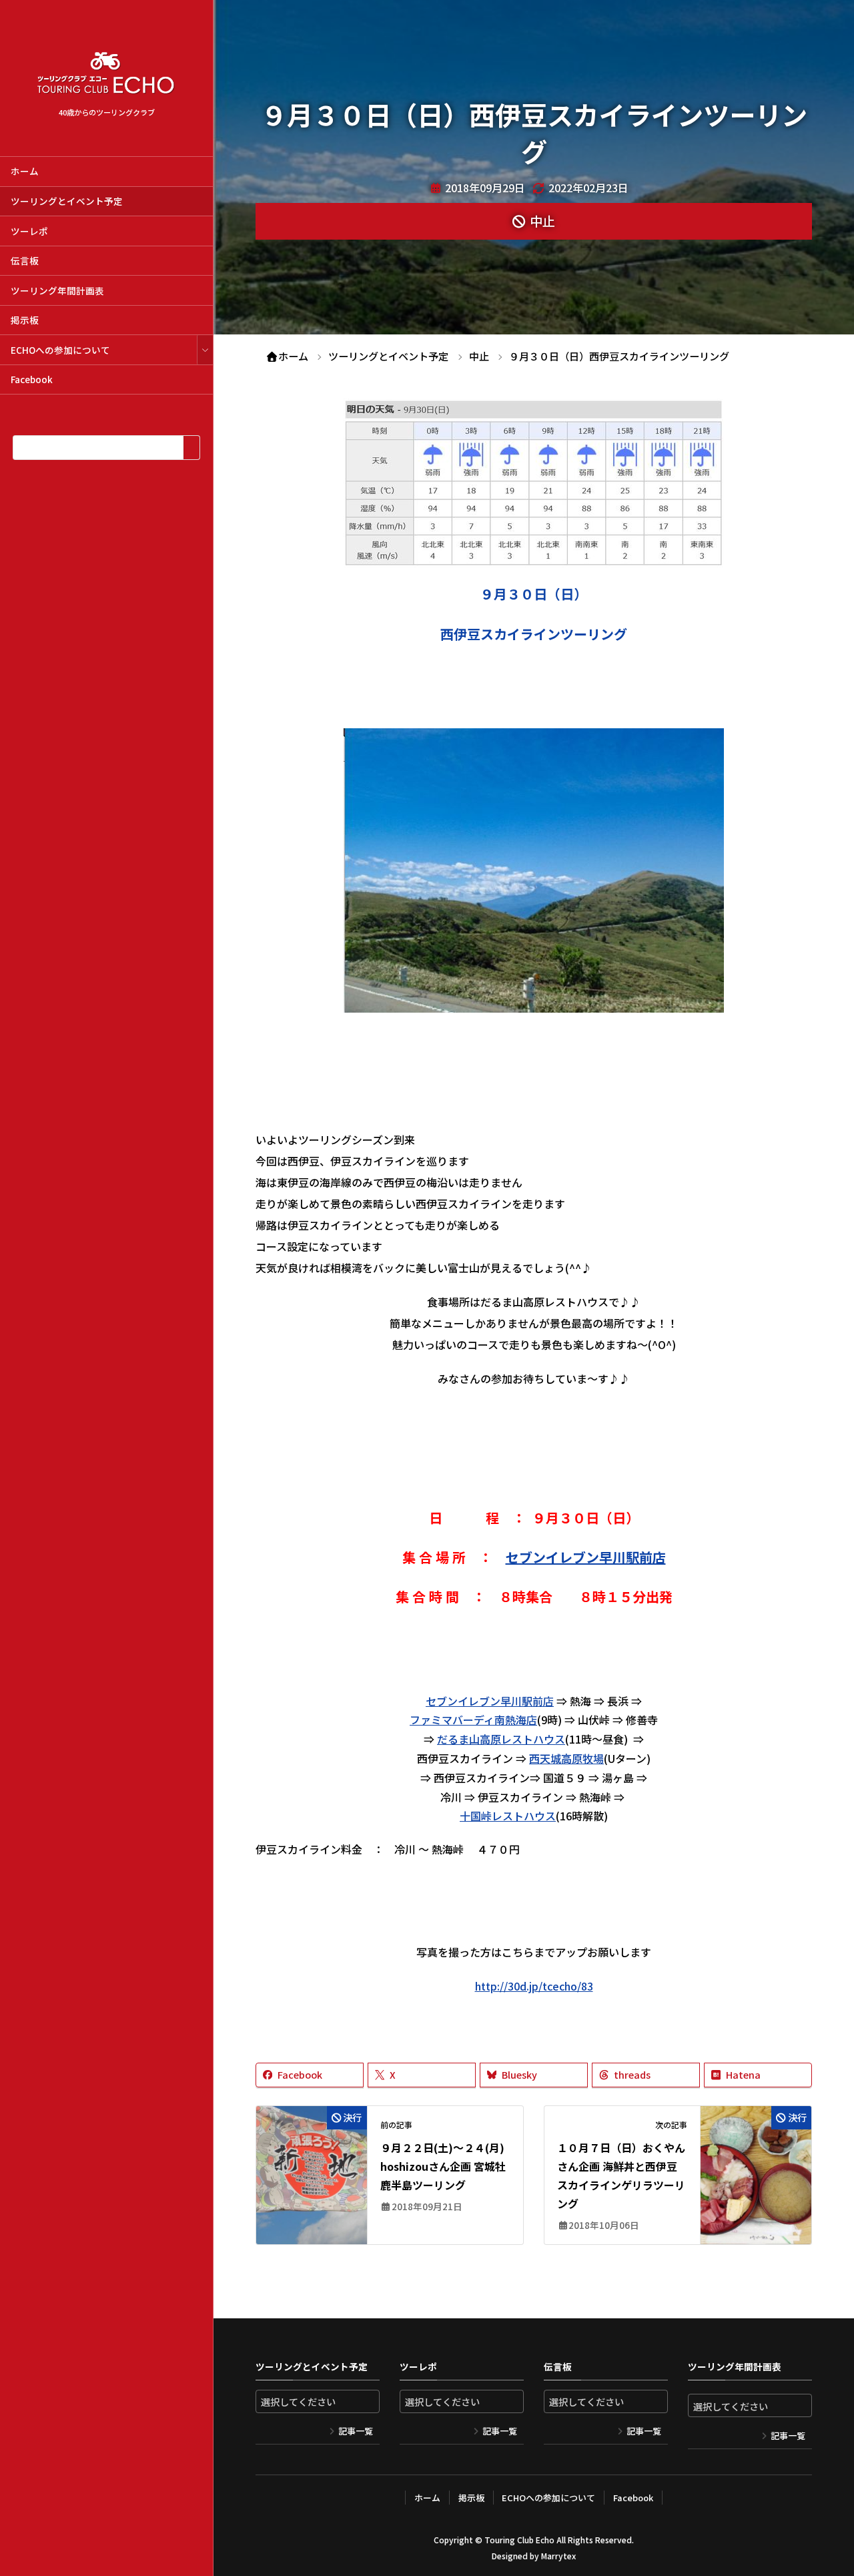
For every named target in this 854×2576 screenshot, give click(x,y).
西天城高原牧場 (566, 1758)
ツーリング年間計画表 (57, 290)
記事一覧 (356, 2431)
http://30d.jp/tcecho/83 (534, 1986)
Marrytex (558, 2556)
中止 (542, 221)
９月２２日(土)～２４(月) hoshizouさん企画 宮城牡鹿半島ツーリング (443, 2166)
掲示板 (25, 320)
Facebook (32, 379)
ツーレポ (29, 231)
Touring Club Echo (519, 2540)
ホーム (25, 171)
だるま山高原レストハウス (501, 1739)
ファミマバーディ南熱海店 (473, 1720)
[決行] (312, 2154)
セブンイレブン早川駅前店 (586, 1557)
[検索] (191, 448)
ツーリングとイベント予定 (67, 201)
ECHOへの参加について (60, 350)
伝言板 (25, 260)
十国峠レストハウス (508, 1816)
